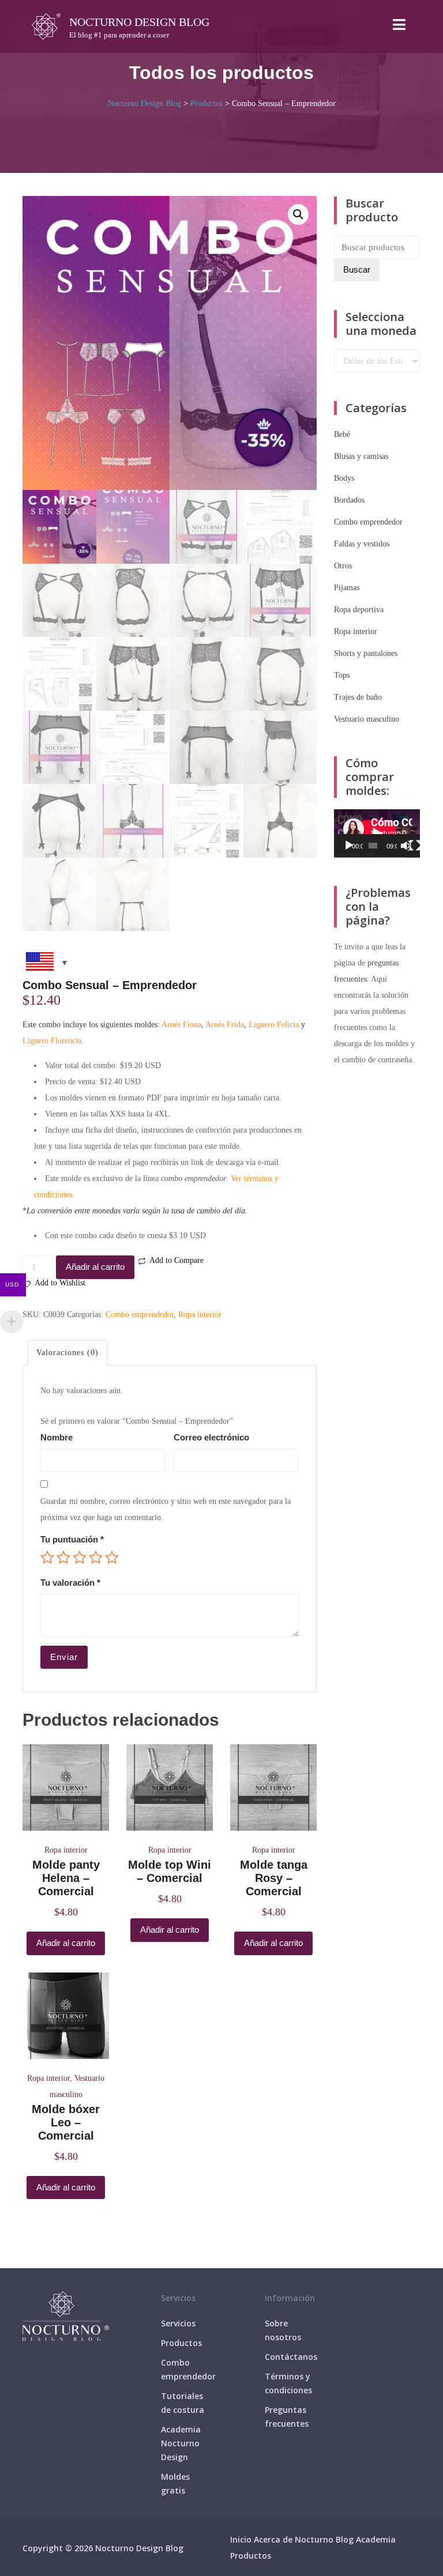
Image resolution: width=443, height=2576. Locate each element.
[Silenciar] (406, 846)
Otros (343, 566)
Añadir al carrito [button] (66, 1943)
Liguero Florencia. (53, 1041)
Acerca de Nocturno (294, 2539)
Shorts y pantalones (366, 653)
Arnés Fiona (181, 1025)
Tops (342, 675)
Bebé (342, 434)
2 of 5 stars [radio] (63, 1557)
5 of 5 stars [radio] (112, 1557)
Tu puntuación (72, 1539)
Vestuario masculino (367, 719)
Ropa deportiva (359, 610)
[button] (298, 214)
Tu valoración (70, 1583)
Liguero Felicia (274, 1025)
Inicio (241, 2539)
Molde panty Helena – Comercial (66, 1878)
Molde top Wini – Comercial (170, 1871)
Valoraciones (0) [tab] (67, 1353)
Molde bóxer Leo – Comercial (66, 2122)
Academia (376, 2539)
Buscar (357, 269)
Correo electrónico (211, 1437)
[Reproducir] (349, 846)
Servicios (178, 2323)
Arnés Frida (225, 1025)
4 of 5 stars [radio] (96, 1557)
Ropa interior (200, 1315)
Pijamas (347, 588)
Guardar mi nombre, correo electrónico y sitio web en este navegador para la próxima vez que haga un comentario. (166, 1509)
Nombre (57, 1437)
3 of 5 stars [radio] (80, 1557)
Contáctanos (291, 2357)
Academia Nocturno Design (181, 2443)
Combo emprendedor (140, 1315)
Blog (345, 2539)
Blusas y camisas (361, 456)
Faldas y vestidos (362, 544)
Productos (181, 2343)
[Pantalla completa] (415, 846)
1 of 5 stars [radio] (47, 1557)
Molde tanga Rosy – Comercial (274, 1878)
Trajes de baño (358, 697)
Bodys (344, 478)
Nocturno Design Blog (139, 22)
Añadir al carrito (95, 1267)
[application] (377, 833)
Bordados (349, 500)
